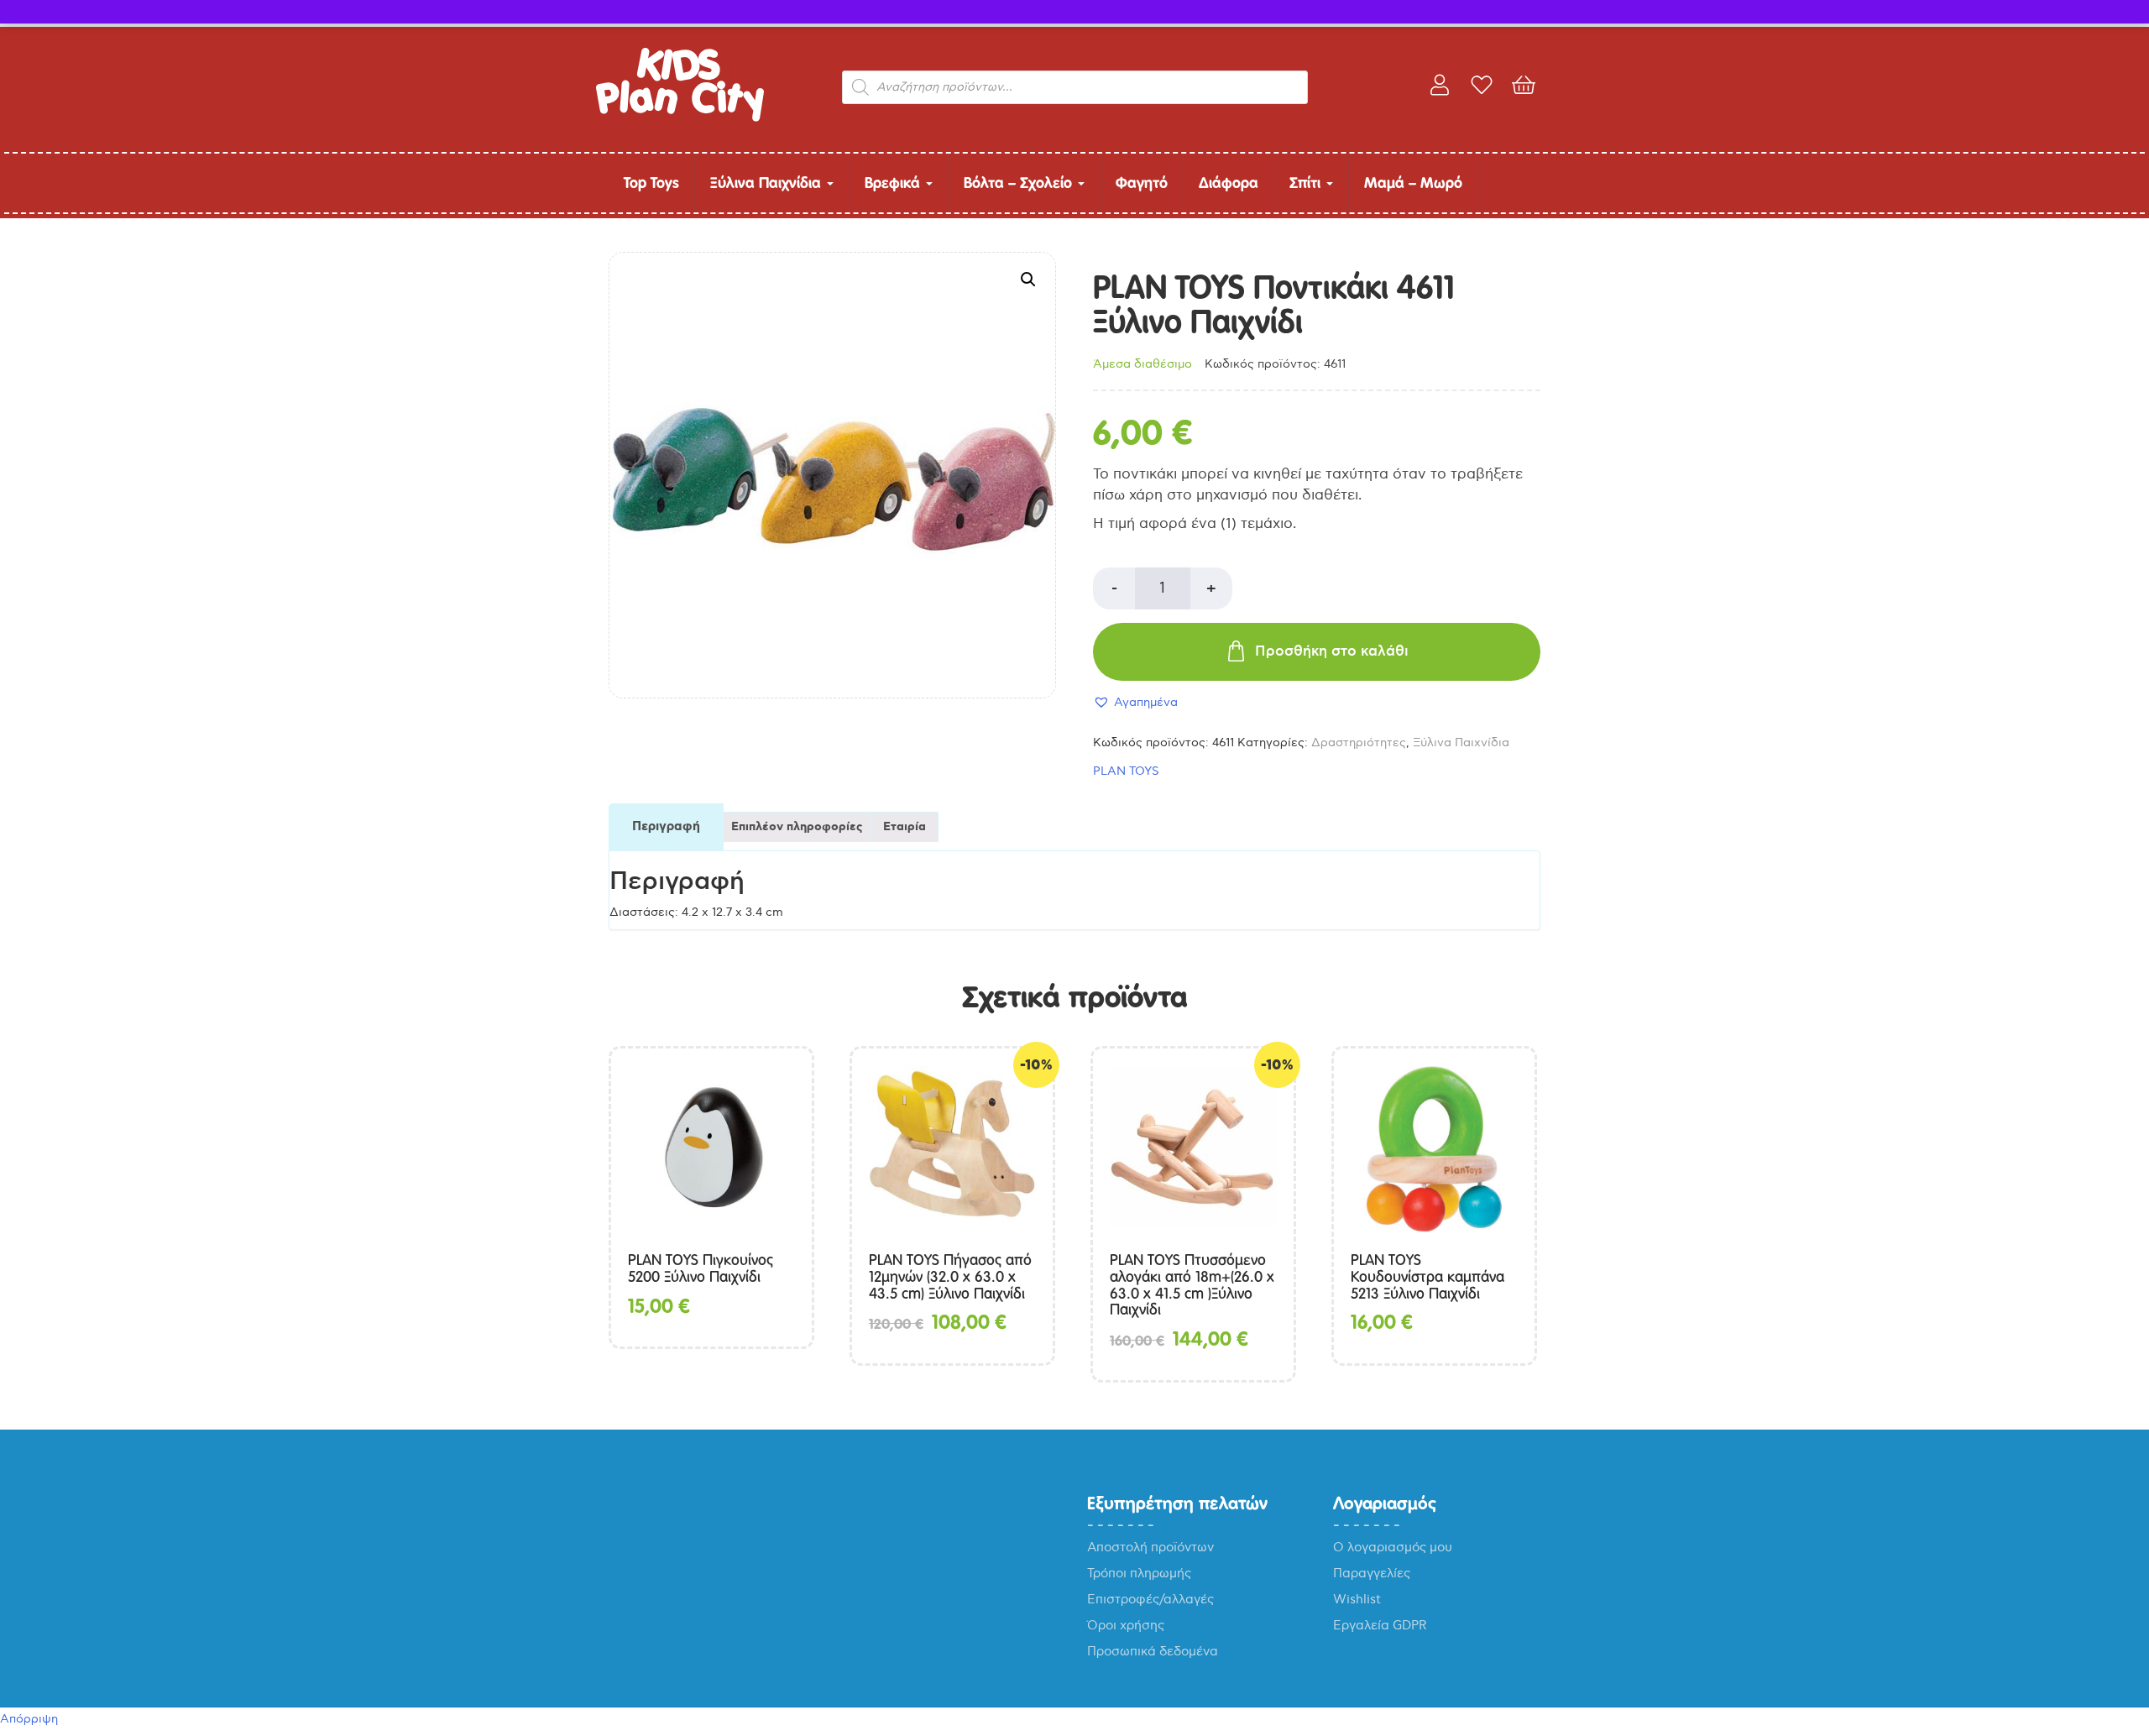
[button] (1028, 280)
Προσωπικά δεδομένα (1153, 1651)
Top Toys (651, 183)
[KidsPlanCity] (680, 118)
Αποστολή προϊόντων (1150, 1547)
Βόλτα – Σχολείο (1020, 183)
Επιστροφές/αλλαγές (1150, 1599)
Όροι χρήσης (1126, 1625)
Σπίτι (1307, 183)
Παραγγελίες (1372, 1573)
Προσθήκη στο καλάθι (1332, 651)
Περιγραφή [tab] (666, 827)
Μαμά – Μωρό (1413, 183)
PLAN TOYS (1126, 771)
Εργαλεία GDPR (1380, 1625)
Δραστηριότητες (1359, 743)
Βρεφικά (894, 183)
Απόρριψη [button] (29, 1719)
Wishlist (1357, 1599)
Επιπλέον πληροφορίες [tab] (797, 827)
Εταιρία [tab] (905, 827)
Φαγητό (1142, 183)
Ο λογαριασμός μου (1393, 1547)
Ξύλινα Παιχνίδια (768, 183)
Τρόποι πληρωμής (1139, 1573)
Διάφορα (1229, 183)
